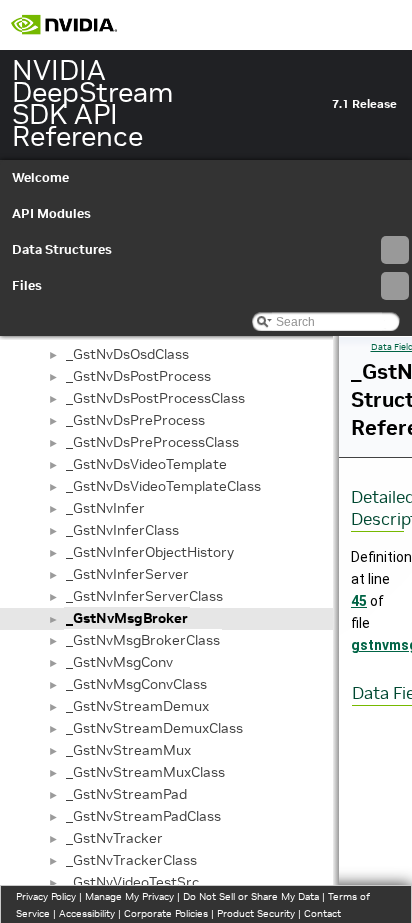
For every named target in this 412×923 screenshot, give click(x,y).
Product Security (256, 913)
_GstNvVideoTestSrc (132, 882)
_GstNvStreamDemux (137, 706)
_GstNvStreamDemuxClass (154, 728)
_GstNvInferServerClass (144, 596)
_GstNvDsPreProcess (135, 420)
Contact (322, 913)
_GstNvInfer (105, 508)
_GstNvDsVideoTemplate (146, 464)
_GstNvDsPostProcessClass (155, 398)
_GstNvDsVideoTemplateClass (163, 486)
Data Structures (62, 249)
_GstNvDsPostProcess (138, 376)
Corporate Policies (166, 913)
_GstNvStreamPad (126, 794)
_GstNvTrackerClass (131, 860)
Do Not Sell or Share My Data (251, 896)
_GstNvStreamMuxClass (145, 772)
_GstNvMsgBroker (127, 618)
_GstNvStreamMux (128, 750)
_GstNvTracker (114, 838)
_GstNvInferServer (127, 574)
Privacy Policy (46, 896)
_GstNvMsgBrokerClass (143, 640)
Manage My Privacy (129, 896)
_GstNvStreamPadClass (143, 816)
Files (27, 285)
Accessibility (87, 913)
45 (359, 601)
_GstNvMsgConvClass (136, 684)
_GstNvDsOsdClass (127, 354)
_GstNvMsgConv (119, 662)
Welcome (40, 177)
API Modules (51, 213)
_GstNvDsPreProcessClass (152, 442)
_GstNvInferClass (122, 530)
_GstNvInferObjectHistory (150, 552)
